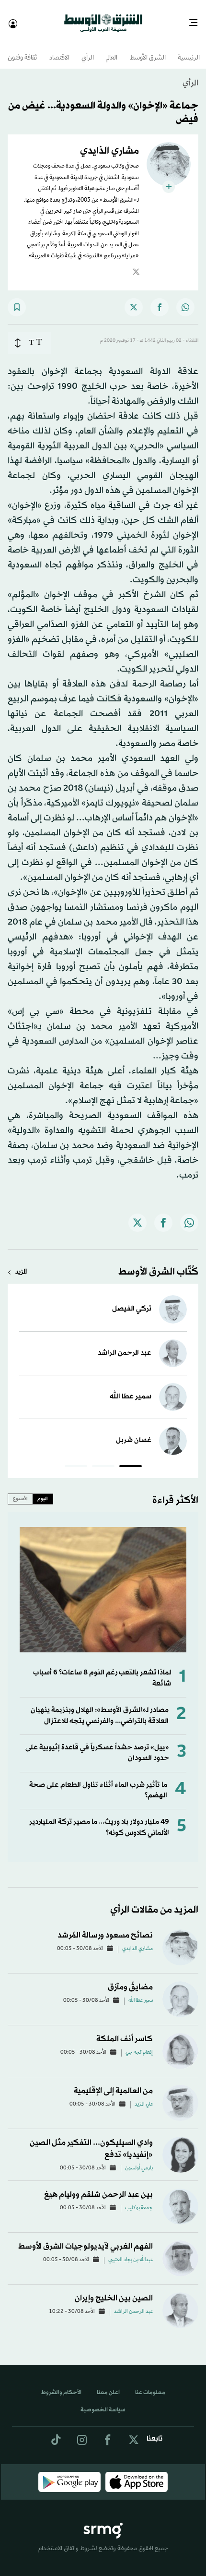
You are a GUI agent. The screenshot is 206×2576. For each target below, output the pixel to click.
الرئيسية (189, 50)
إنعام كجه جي (139, 2044)
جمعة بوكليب (139, 2200)
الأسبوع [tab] (20, 1490)
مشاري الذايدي (137, 1940)
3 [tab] (76, 1459)
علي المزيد (144, 2096)
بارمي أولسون (139, 2160)
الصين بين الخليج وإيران (114, 2290)
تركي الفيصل (132, 1300)
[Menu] (197, 19)
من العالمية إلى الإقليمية (113, 2082)
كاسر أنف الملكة (125, 2030)
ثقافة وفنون (22, 50)
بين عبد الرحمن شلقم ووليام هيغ (98, 2186)
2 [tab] (103, 1459)
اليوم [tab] (43, 1490)
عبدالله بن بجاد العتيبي (131, 2251)
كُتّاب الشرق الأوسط (158, 1264)
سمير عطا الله (131, 1388)
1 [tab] (131, 1459)
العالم (112, 50)
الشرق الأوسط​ (148, 50)
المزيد (21, 1264)
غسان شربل (134, 1432)
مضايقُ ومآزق (130, 1979)
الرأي (88, 50)
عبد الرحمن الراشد (125, 1344)
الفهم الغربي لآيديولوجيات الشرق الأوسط (86, 2238)
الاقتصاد (59, 50)
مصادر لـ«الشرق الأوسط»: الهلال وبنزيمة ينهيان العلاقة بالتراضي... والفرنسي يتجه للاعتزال (100, 1707)
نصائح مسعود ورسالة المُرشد (105, 1927)
